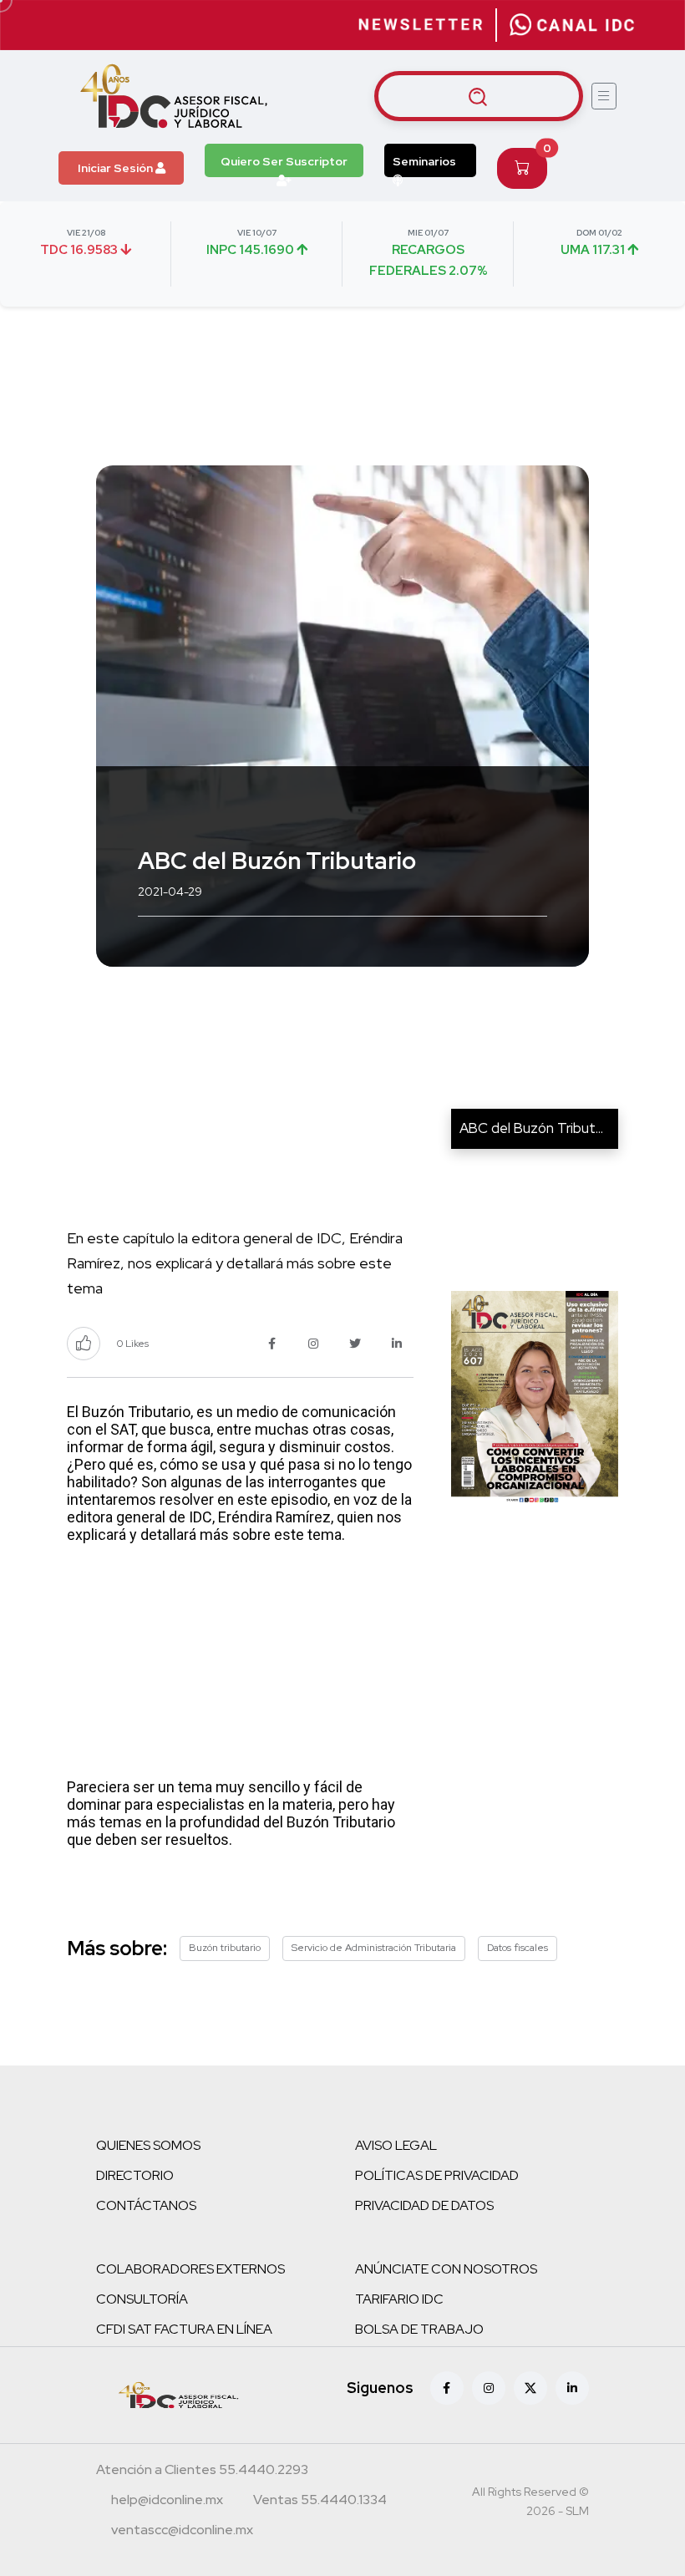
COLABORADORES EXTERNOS (190, 2269)
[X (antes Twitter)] (530, 2388)
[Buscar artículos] (479, 96)
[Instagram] (489, 2388)
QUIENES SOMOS (148, 2145)
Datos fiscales (518, 1948)
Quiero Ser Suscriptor (284, 161)
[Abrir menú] (604, 96)
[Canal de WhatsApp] (572, 25)
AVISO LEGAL (396, 2145)
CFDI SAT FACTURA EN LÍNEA (184, 2329)
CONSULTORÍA (142, 2299)
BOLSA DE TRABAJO (419, 2329)
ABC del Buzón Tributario (539, 1128)
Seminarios (424, 161)
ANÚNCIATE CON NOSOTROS (446, 2269)
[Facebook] (447, 2388)
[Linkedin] (572, 2388)
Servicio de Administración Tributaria (374, 1948)
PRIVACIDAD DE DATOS (424, 2205)
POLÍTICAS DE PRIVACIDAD (437, 2175)
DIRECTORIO (135, 2175)
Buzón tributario (225, 1948)
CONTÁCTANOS (146, 2205)
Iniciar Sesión (117, 168)
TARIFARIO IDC (399, 2299)
